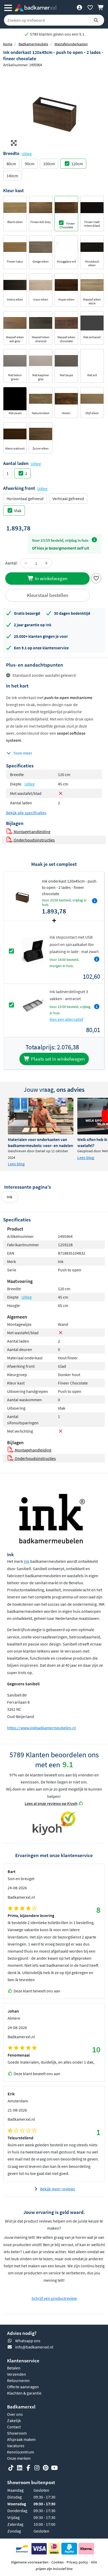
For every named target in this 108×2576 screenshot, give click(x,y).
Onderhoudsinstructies (34, 840)
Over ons (15, 2414)
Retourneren (18, 2380)
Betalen (14, 2368)
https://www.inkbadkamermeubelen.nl (41, 1728)
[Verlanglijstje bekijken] (90, 7)
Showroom (17, 2433)
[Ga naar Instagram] (37, 2468)
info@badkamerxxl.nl (34, 2347)
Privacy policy (77, 2562)
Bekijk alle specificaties (26, 813)
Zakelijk (14, 2420)
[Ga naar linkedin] (20, 2468)
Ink (10, 1197)
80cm (11, 164)
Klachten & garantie (24, 2393)
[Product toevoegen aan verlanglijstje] (96, 578)
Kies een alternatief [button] (66, 1019)
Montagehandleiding (32, 832)
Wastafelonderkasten (71, 44)
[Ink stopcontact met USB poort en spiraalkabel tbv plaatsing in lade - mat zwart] (33, 951)
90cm (30, 164)
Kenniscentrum (21, 2452)
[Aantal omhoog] (46, 563)
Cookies (58, 2562)
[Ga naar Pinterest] (46, 2468)
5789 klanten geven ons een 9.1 (57, 34)
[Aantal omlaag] (26, 563)
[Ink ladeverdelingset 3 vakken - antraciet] (33, 1005)
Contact (14, 2427)
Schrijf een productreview (54, 2298)
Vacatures (16, 2446)
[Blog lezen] (41, 1116)
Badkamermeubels (33, 44)
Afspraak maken (21, 2439)
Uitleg (27, 154)
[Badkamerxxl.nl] (35, 7)
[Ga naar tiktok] (11, 2468)
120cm (77, 164)
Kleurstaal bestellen (48, 595)
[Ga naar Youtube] (54, 2468)
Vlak (18, 511)
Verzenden (17, 2374)
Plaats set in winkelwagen (57, 1059)
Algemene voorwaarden (30, 2562)
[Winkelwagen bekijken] (101, 7)
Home (8, 44)
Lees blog (16, 1164)
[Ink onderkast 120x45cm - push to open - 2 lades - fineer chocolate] (54, 109)
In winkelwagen (51, 578)
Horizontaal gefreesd (25, 498)
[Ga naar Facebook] (28, 2468)
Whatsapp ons (28, 2341)
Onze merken (19, 2458)
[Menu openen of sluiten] (8, 7)
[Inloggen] (79, 7)
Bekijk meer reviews (58, 2189)
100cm (49, 164)
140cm (12, 176)
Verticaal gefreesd (68, 498)
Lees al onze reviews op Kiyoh (51, 1803)
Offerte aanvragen (23, 2387)
